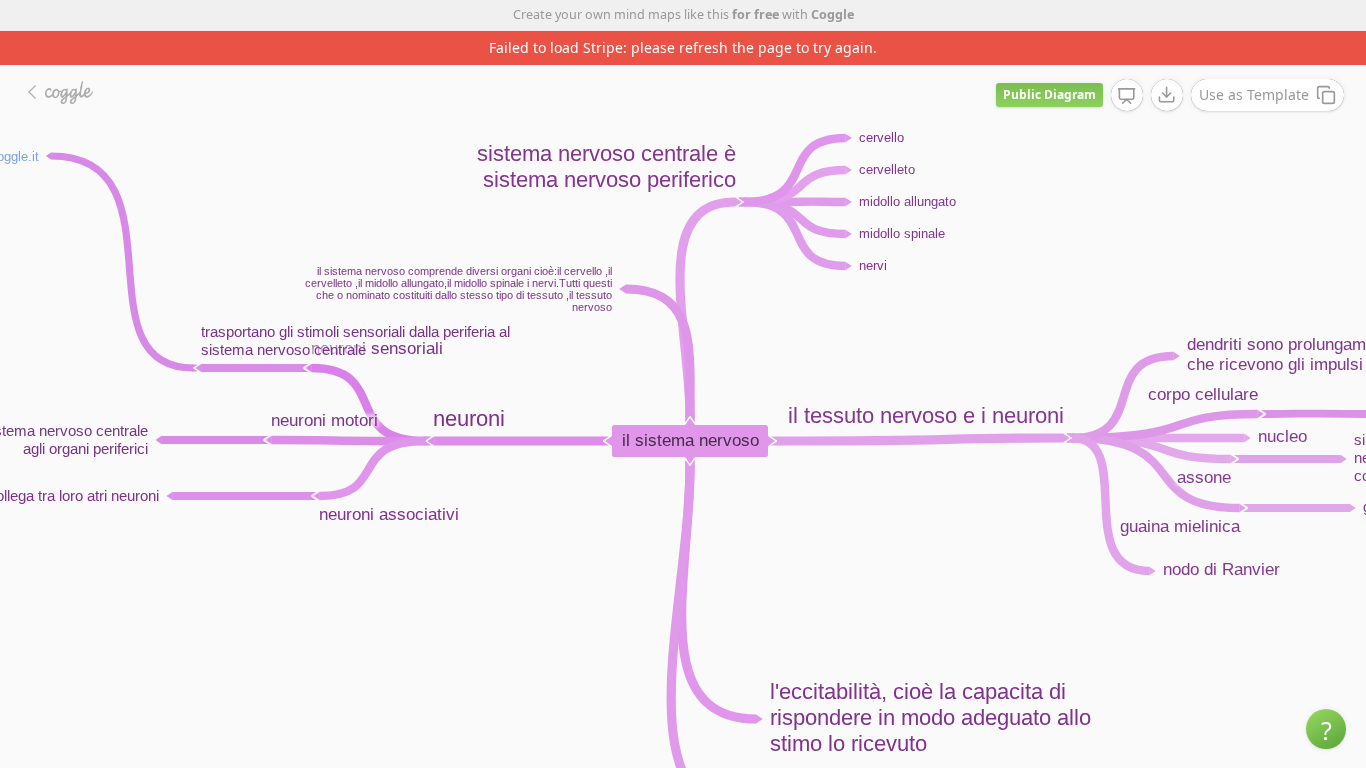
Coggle (832, 14)
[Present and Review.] (1127, 96)
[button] (1326, 729)
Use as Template (1254, 94)
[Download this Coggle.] (1167, 95)
